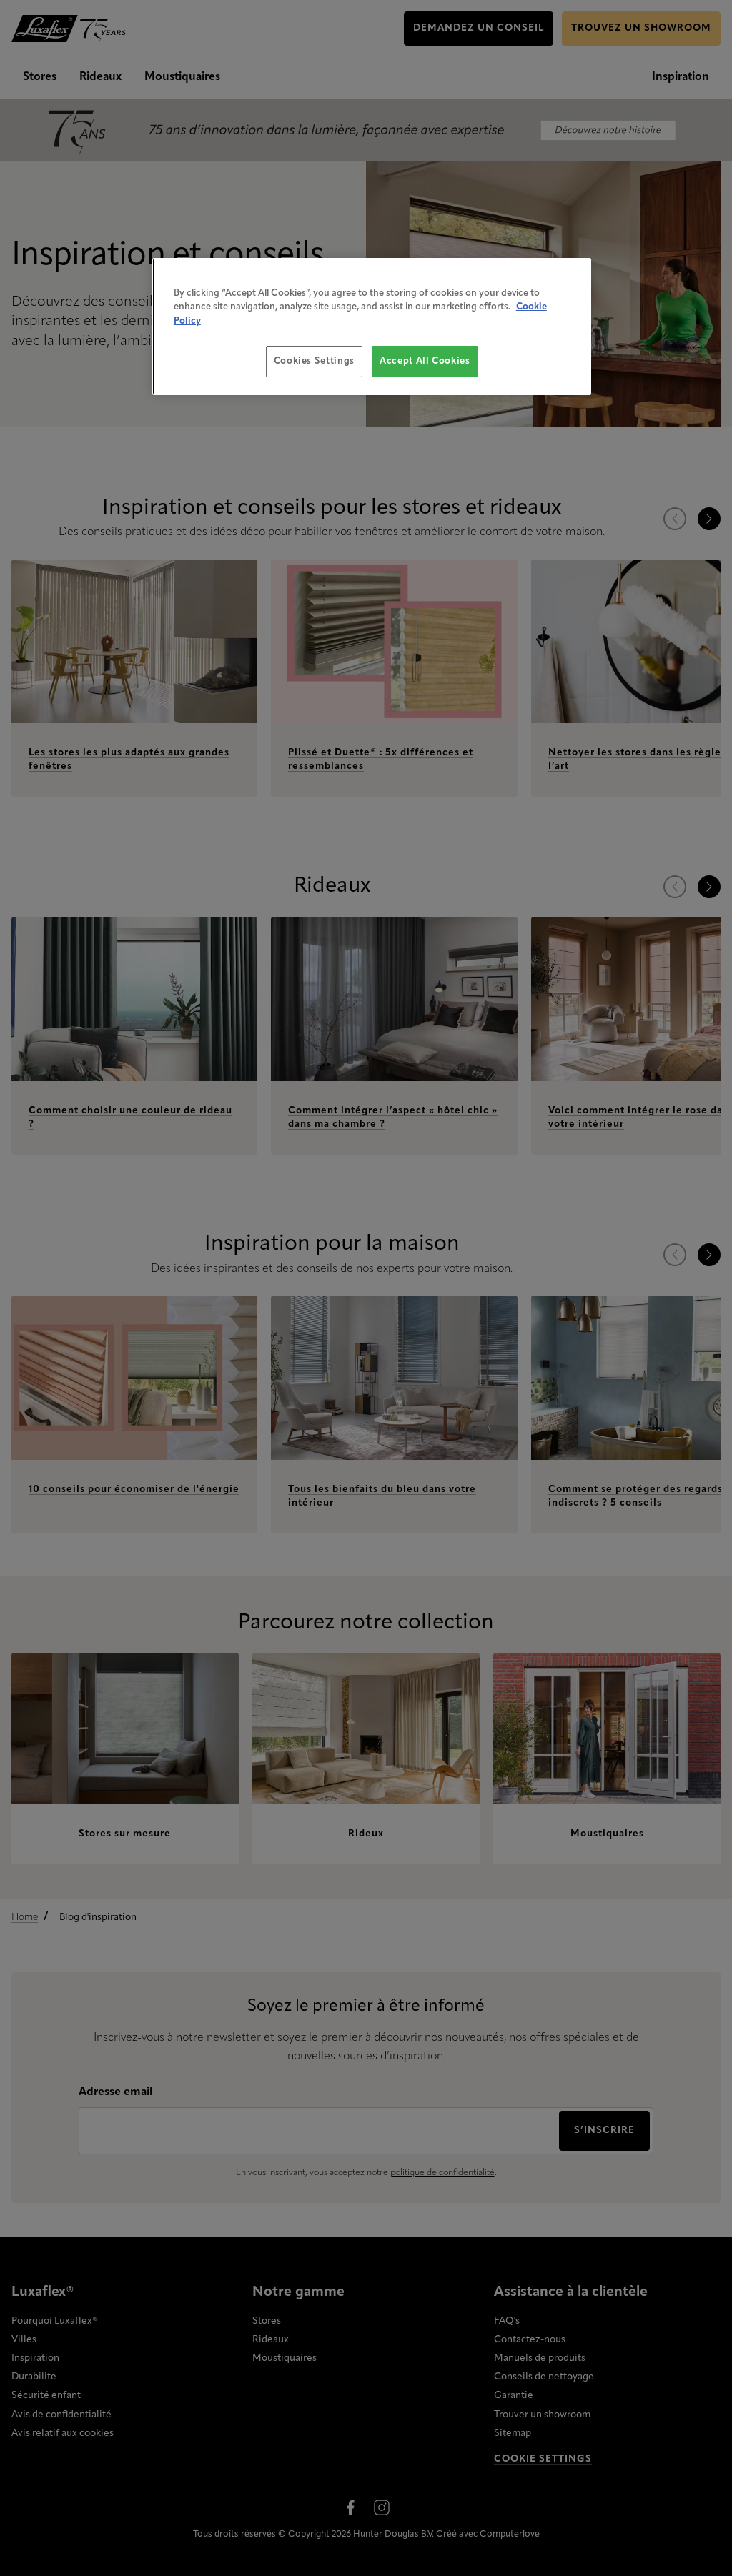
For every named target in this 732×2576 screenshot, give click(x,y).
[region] (372, 327)
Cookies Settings (314, 361)
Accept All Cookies (425, 361)
